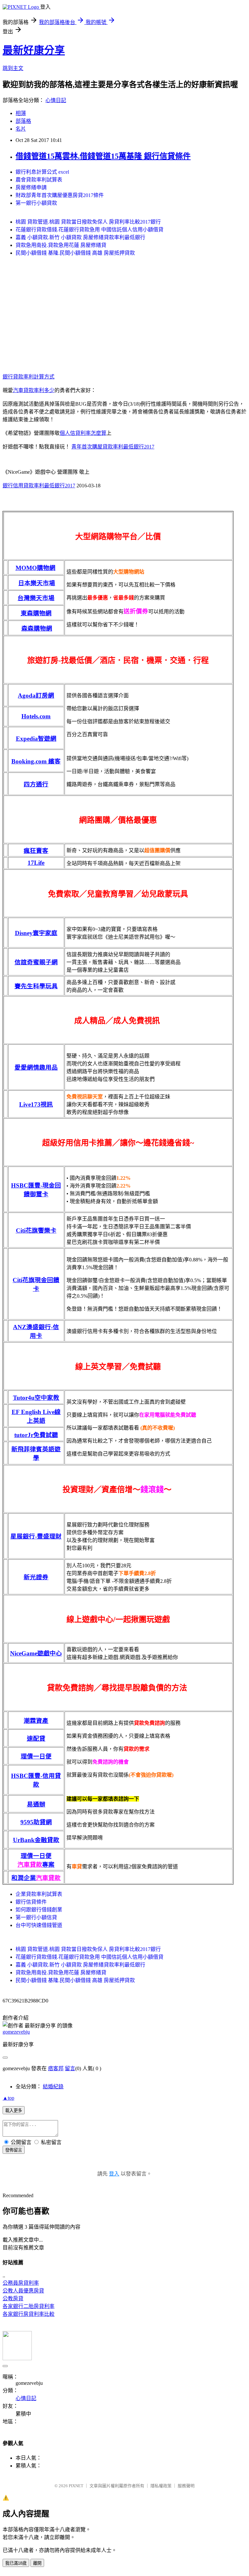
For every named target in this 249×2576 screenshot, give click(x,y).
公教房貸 (13, 2298)
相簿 (21, 113)
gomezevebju (16, 2032)
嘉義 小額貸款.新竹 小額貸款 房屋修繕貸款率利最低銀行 (80, 237)
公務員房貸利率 (21, 2283)
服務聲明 (186, 2486)
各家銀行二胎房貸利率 (29, 2306)
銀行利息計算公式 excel (42, 172)
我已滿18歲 (16, 2563)
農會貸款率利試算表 (39, 180)
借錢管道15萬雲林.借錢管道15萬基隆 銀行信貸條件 (103, 156)
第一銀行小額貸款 (36, 203)
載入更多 (14, 2111)
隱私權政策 (161, 2486)
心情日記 (56, 100)
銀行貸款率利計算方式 (29, 377)
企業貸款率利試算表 (39, 1894)
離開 (37, 2563)
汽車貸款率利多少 (34, 390)
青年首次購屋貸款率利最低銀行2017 (113, 447)
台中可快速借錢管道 (39, 1925)
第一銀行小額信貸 (36, 1917)
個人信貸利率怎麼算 (83, 433)
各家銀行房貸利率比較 (29, 2314)
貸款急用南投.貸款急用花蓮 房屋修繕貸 (61, 245)
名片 (21, 129)
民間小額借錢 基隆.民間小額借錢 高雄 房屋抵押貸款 (75, 253)
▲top (8, 2098)
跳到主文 (13, 68)
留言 (70, 2068)
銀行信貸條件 (31, 1902)
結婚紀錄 (53, 2087)
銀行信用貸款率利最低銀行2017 (39, 486)
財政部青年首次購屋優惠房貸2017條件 (60, 195)
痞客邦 (56, 2068)
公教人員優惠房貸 (23, 2291)
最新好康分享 (34, 50)
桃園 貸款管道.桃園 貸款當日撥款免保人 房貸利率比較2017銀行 (88, 222)
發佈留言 (14, 2150)
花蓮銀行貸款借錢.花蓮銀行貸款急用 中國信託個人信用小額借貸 (89, 230)
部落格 (23, 121)
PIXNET (76, 2486)
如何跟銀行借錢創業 (39, 1910)
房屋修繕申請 (31, 187)
